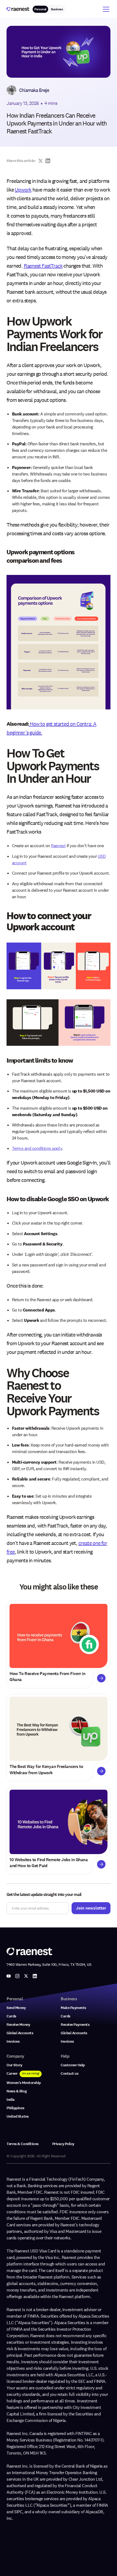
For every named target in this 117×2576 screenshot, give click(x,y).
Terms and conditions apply (37, 1148)
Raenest (58, 846)
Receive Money (18, 2025)
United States (18, 2116)
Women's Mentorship (24, 2083)
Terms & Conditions (22, 2144)
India (11, 2100)
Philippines (15, 2108)
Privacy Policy (63, 2144)
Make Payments (73, 2008)
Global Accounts (20, 2033)
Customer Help (73, 2065)
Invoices (13, 2041)
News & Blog (17, 2091)
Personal (40, 9)
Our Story (14, 2065)
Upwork (23, 190)
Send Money (16, 2008)
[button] (105, 9)
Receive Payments (75, 2025)
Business (57, 9)
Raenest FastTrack (43, 266)
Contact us (70, 2073)
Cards (11, 2016)
